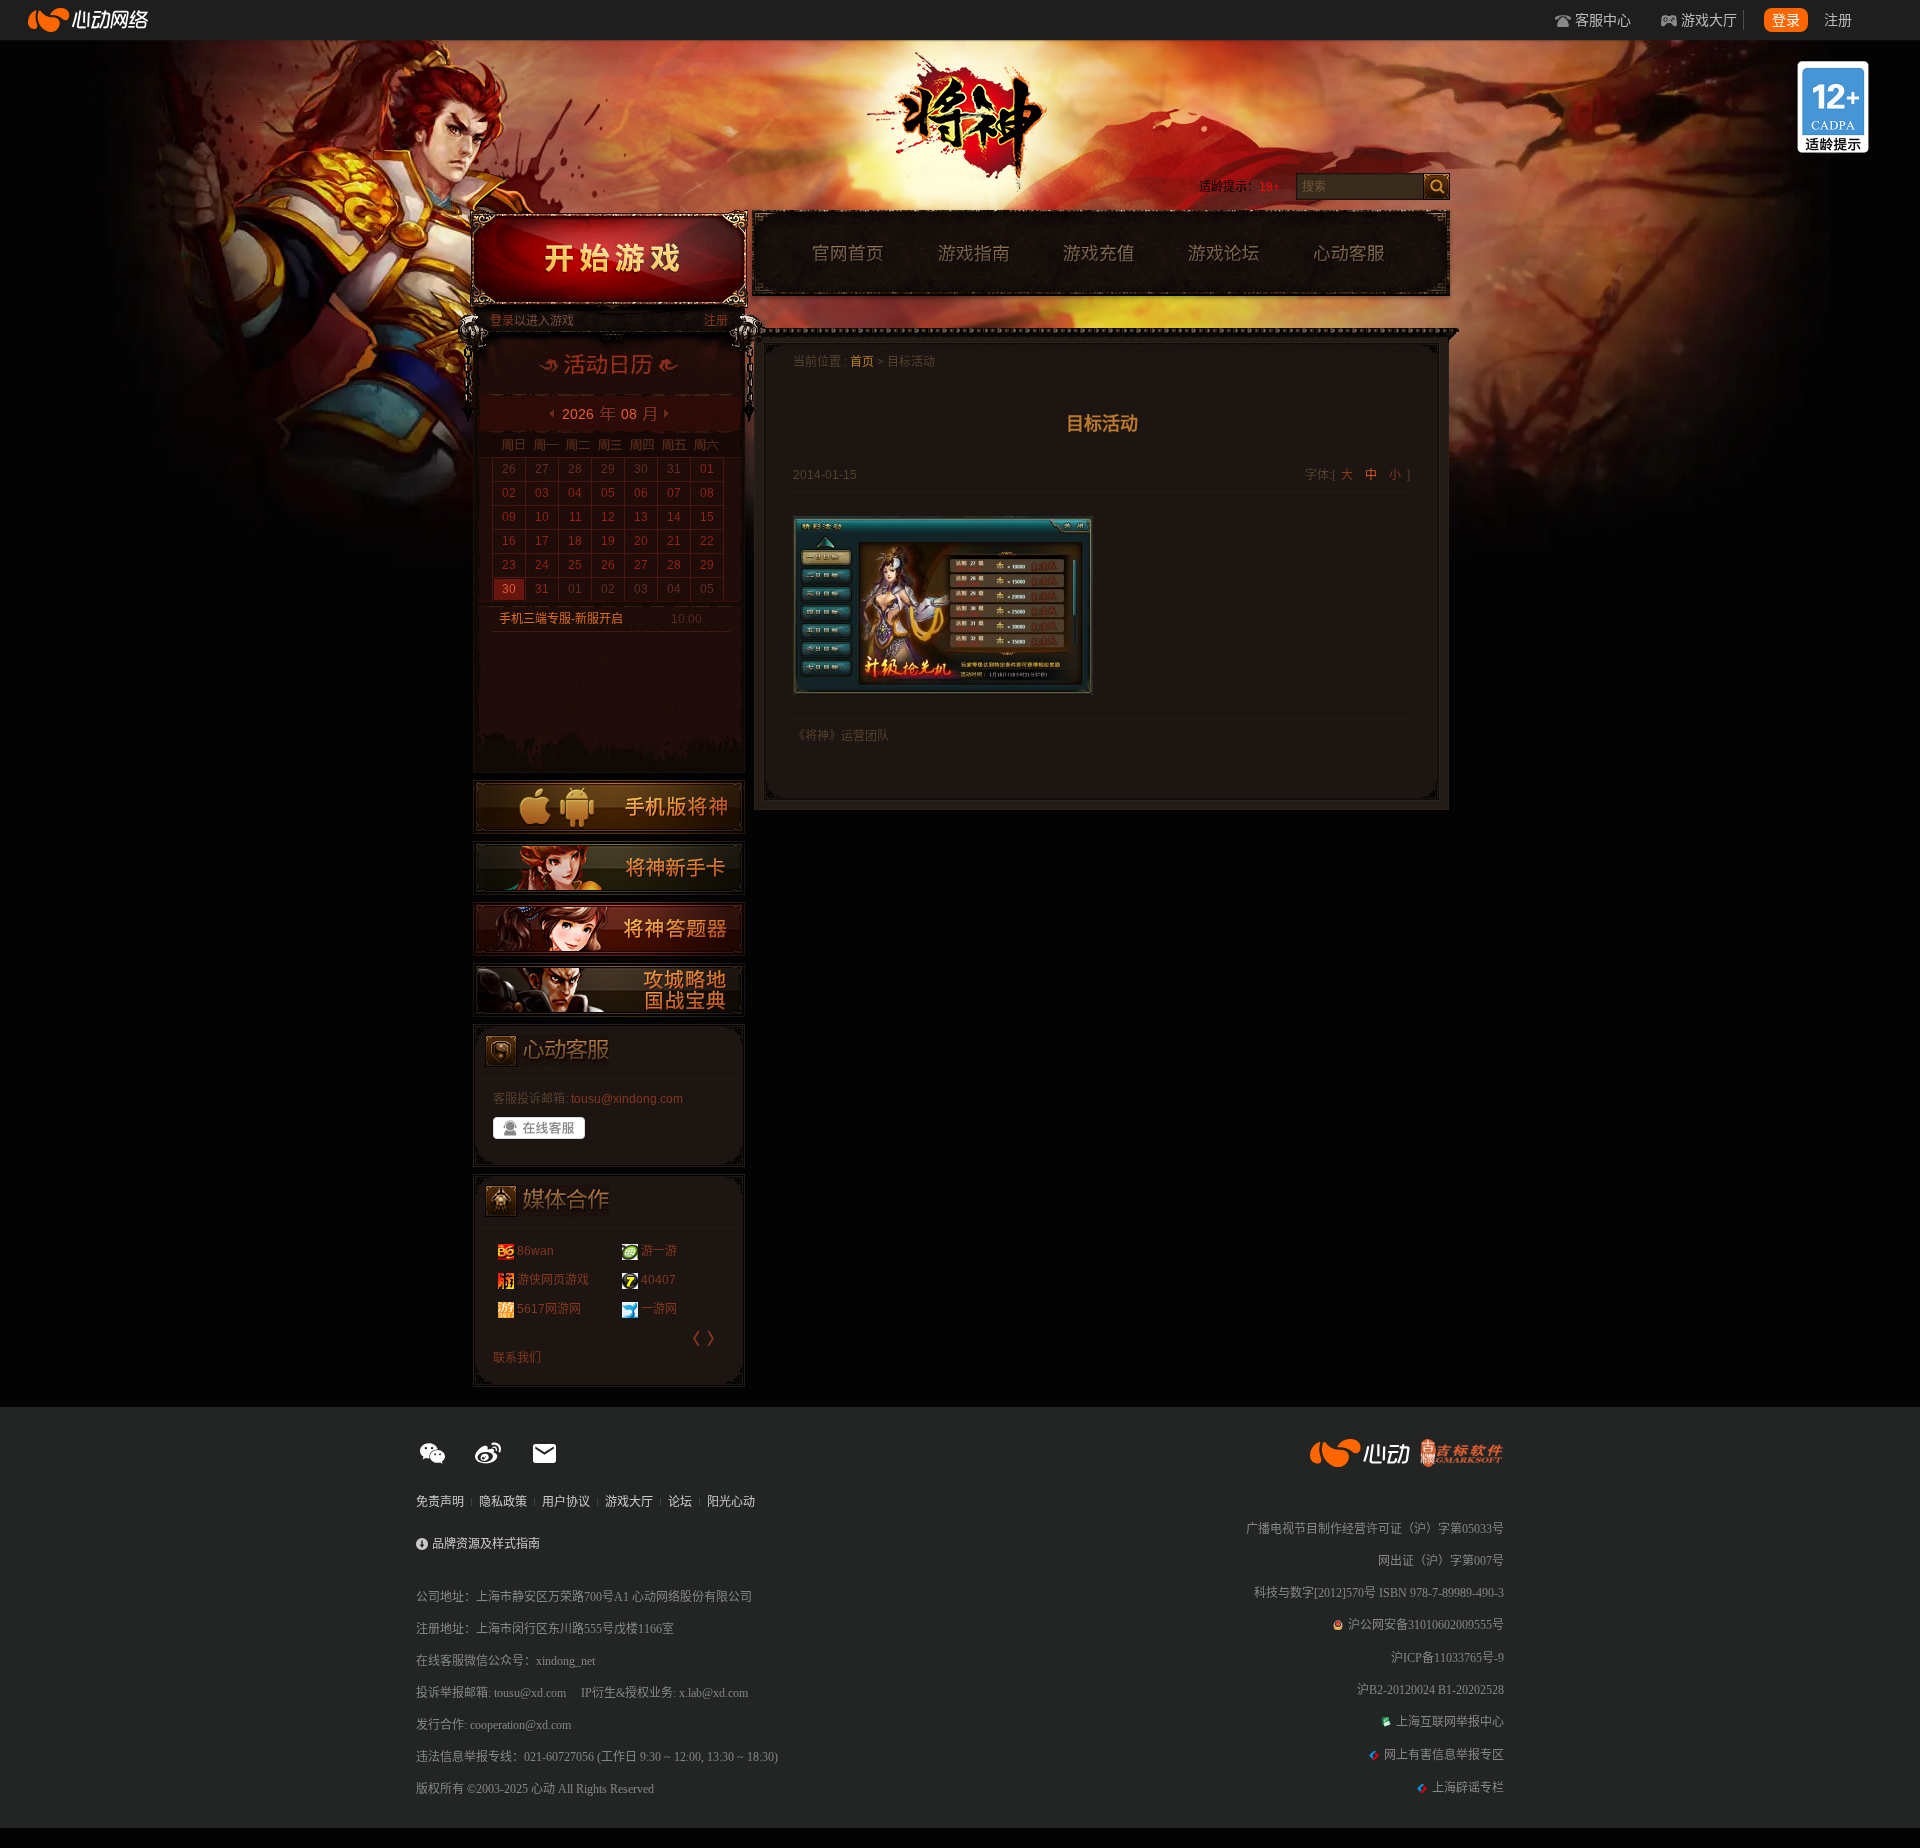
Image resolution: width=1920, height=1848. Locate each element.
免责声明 (440, 1502)
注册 (1838, 20)
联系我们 (517, 1358)
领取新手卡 (609, 868)
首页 (862, 362)
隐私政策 (503, 1502)
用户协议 (566, 1502)
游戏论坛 (1224, 254)
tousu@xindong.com (627, 1099)
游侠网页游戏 (553, 1280)
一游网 (659, 1309)
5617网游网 (549, 1309)
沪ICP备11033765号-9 (1447, 1658)
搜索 (1436, 186)
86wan (535, 1251)
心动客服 (1348, 254)
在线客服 (539, 1128)
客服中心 (1603, 20)
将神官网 (979, 130)
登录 (1786, 20)
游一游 (659, 1251)
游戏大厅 (1709, 20)
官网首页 (847, 254)
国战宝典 (609, 990)
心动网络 (90, 20)
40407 (658, 1280)
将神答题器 (609, 929)
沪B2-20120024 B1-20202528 (1430, 1690)
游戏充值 (1098, 254)
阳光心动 (731, 1502)
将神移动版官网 (609, 807)
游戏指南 (973, 254)
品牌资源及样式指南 (486, 1544)
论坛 (680, 1502)
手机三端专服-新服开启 (561, 619)
